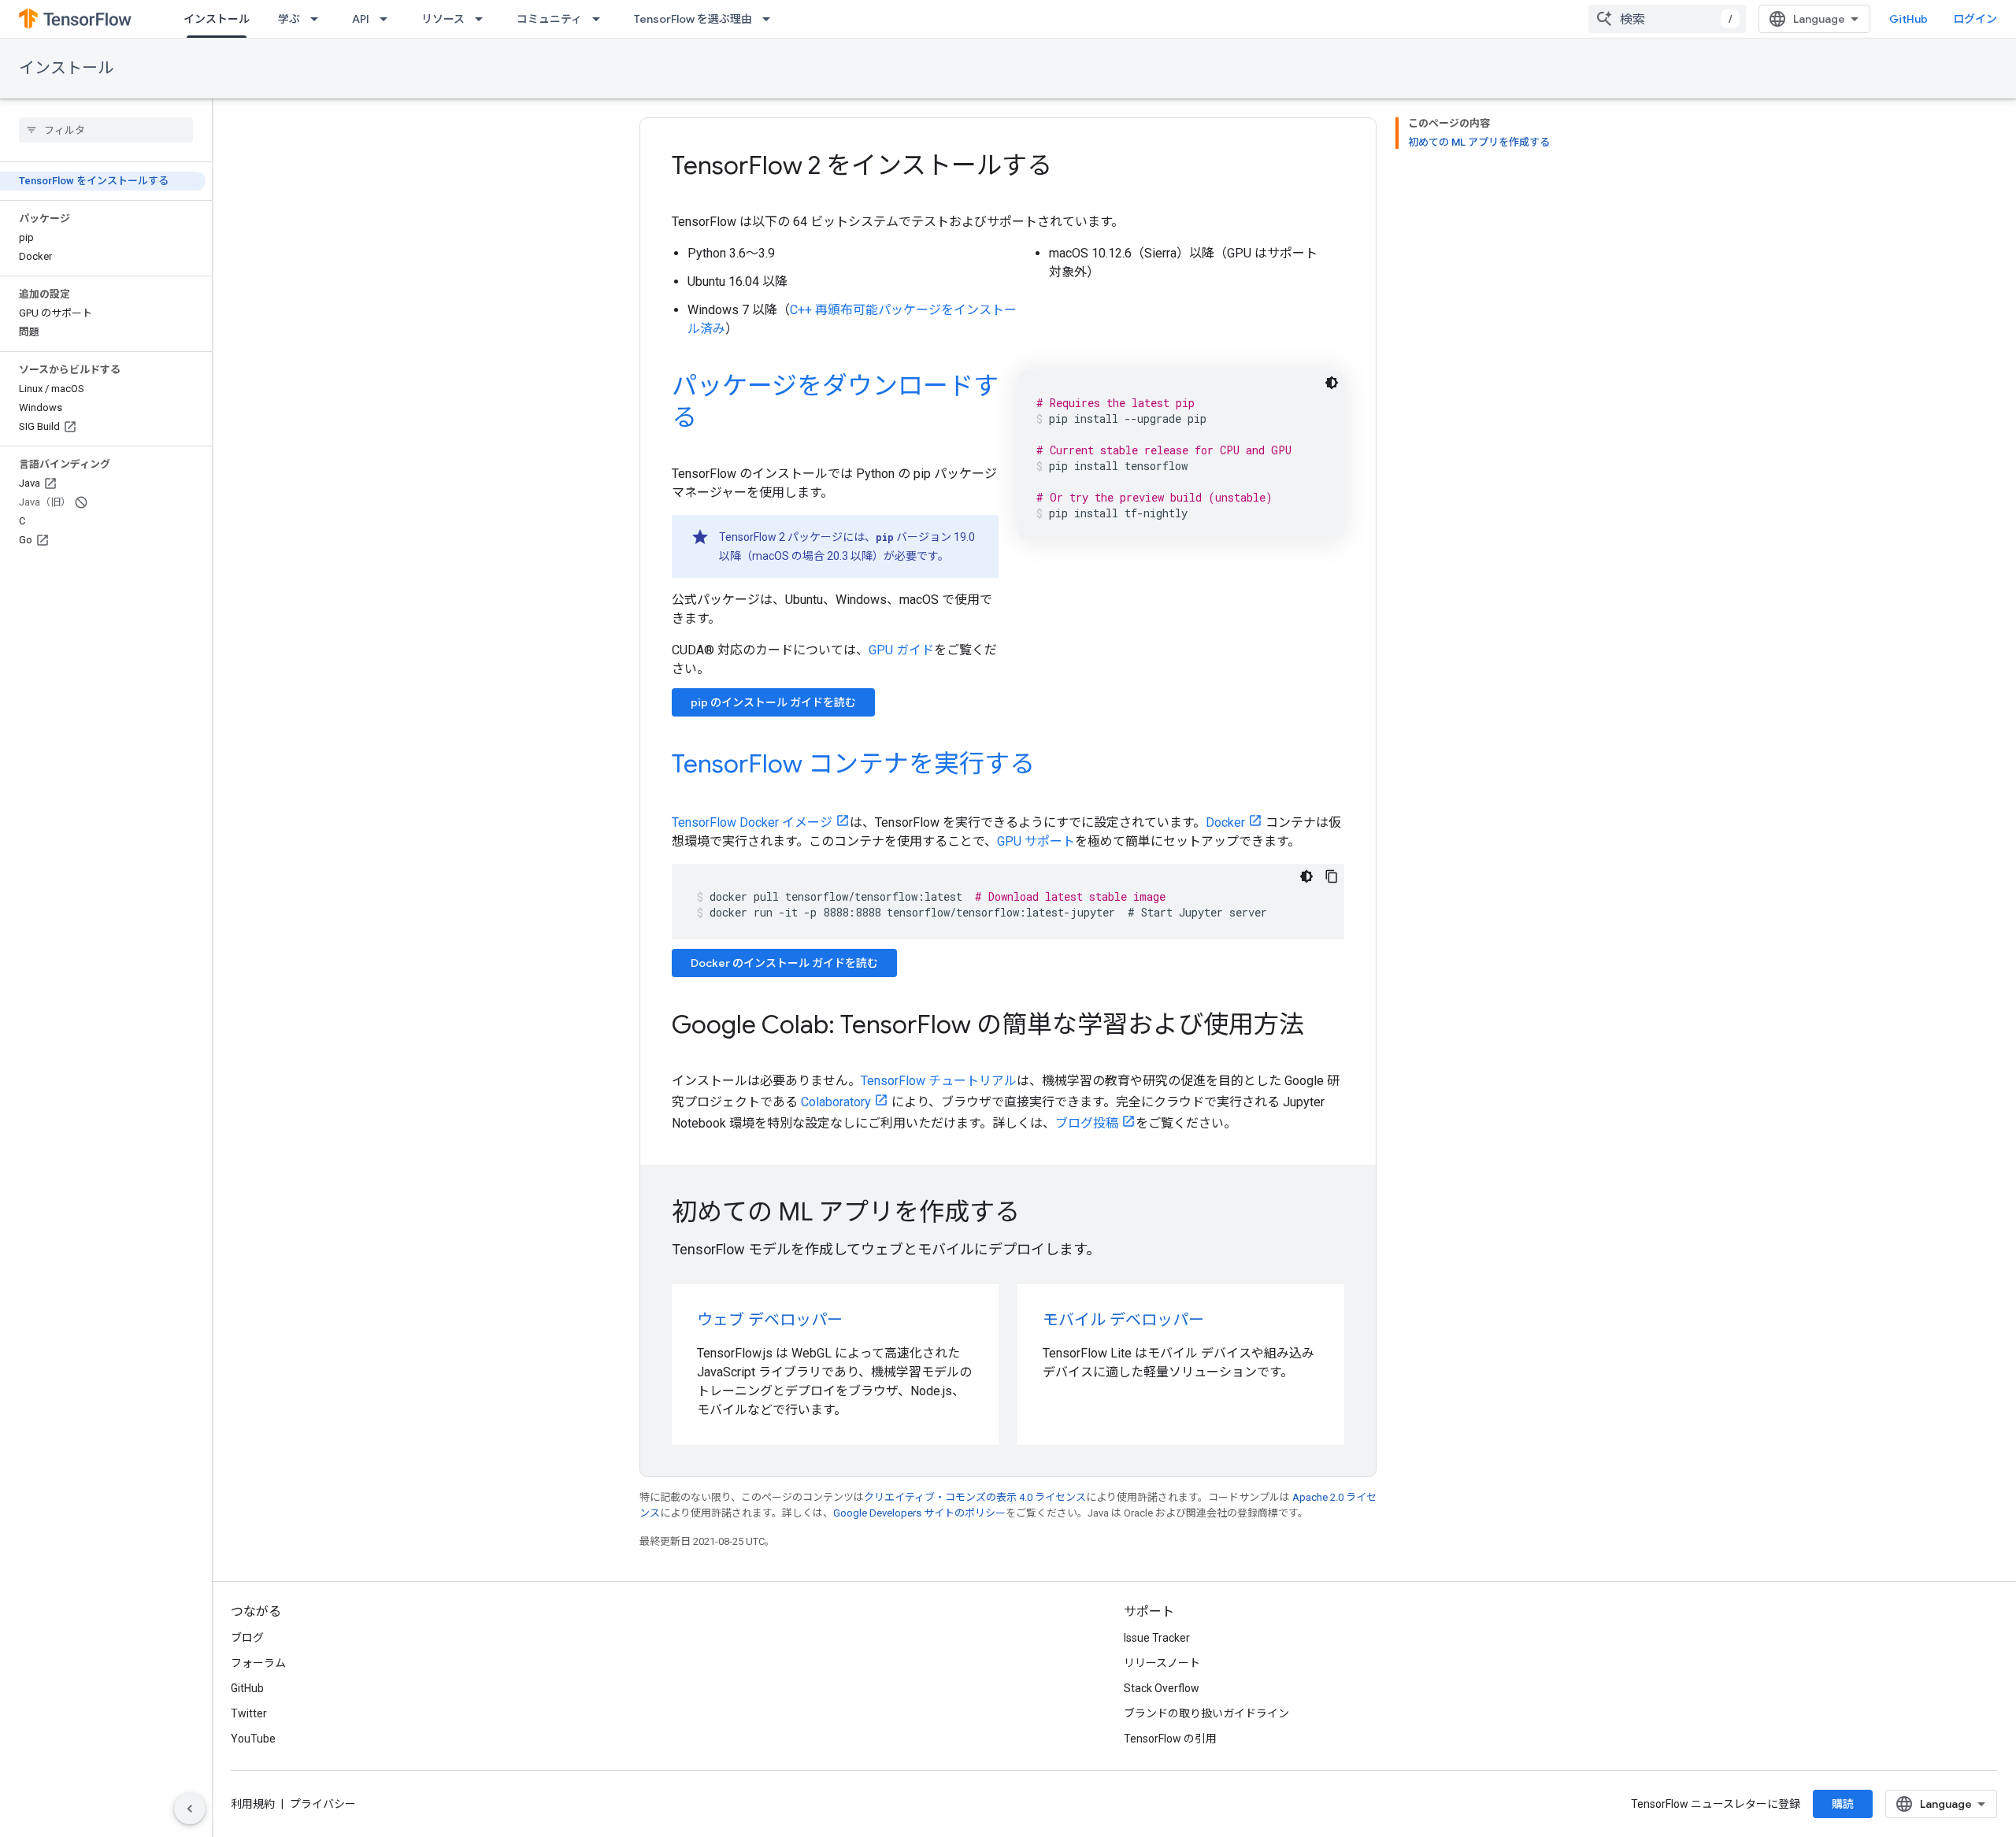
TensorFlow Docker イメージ (752, 822)
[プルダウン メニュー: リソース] (484, 19)
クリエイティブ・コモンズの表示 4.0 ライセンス (975, 1497)
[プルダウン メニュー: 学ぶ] (319, 19)
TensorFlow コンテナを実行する (853, 764)
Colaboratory (836, 1102)
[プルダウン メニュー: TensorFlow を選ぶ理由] (771, 19)
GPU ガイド (901, 650)
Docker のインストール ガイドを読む (784, 963)
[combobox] (1667, 19)
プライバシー (323, 1804)
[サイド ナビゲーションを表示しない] (190, 1809)
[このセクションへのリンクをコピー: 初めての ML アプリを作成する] (1041, 1214)
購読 (1843, 1804)
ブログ (247, 1638)
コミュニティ (549, 19)
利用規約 (253, 1804)
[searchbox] (106, 130)
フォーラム (258, 1663)
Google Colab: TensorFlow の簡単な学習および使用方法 (988, 1024)
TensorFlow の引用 (1170, 1739)
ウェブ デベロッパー (770, 1320)
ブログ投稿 (1087, 1123)
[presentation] (1008, 1212)
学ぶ (289, 19)
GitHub (1909, 19)
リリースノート (1162, 1663)
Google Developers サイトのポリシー (919, 1513)
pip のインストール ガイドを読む (773, 702)
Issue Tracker (1157, 1638)
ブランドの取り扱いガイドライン (1206, 1713)
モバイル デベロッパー (1123, 1320)
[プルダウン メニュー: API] (388, 19)
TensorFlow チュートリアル (939, 1081)
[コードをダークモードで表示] (1332, 383)
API (361, 19)
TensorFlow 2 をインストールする (862, 165)
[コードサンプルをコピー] (1332, 876)
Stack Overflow (1162, 1688)
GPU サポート (1036, 841)
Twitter (249, 1713)
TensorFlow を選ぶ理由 (693, 19)
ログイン (1975, 19)
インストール (217, 19)
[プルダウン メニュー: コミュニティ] (601, 19)
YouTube (253, 1739)
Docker (1225, 822)
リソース (443, 19)
